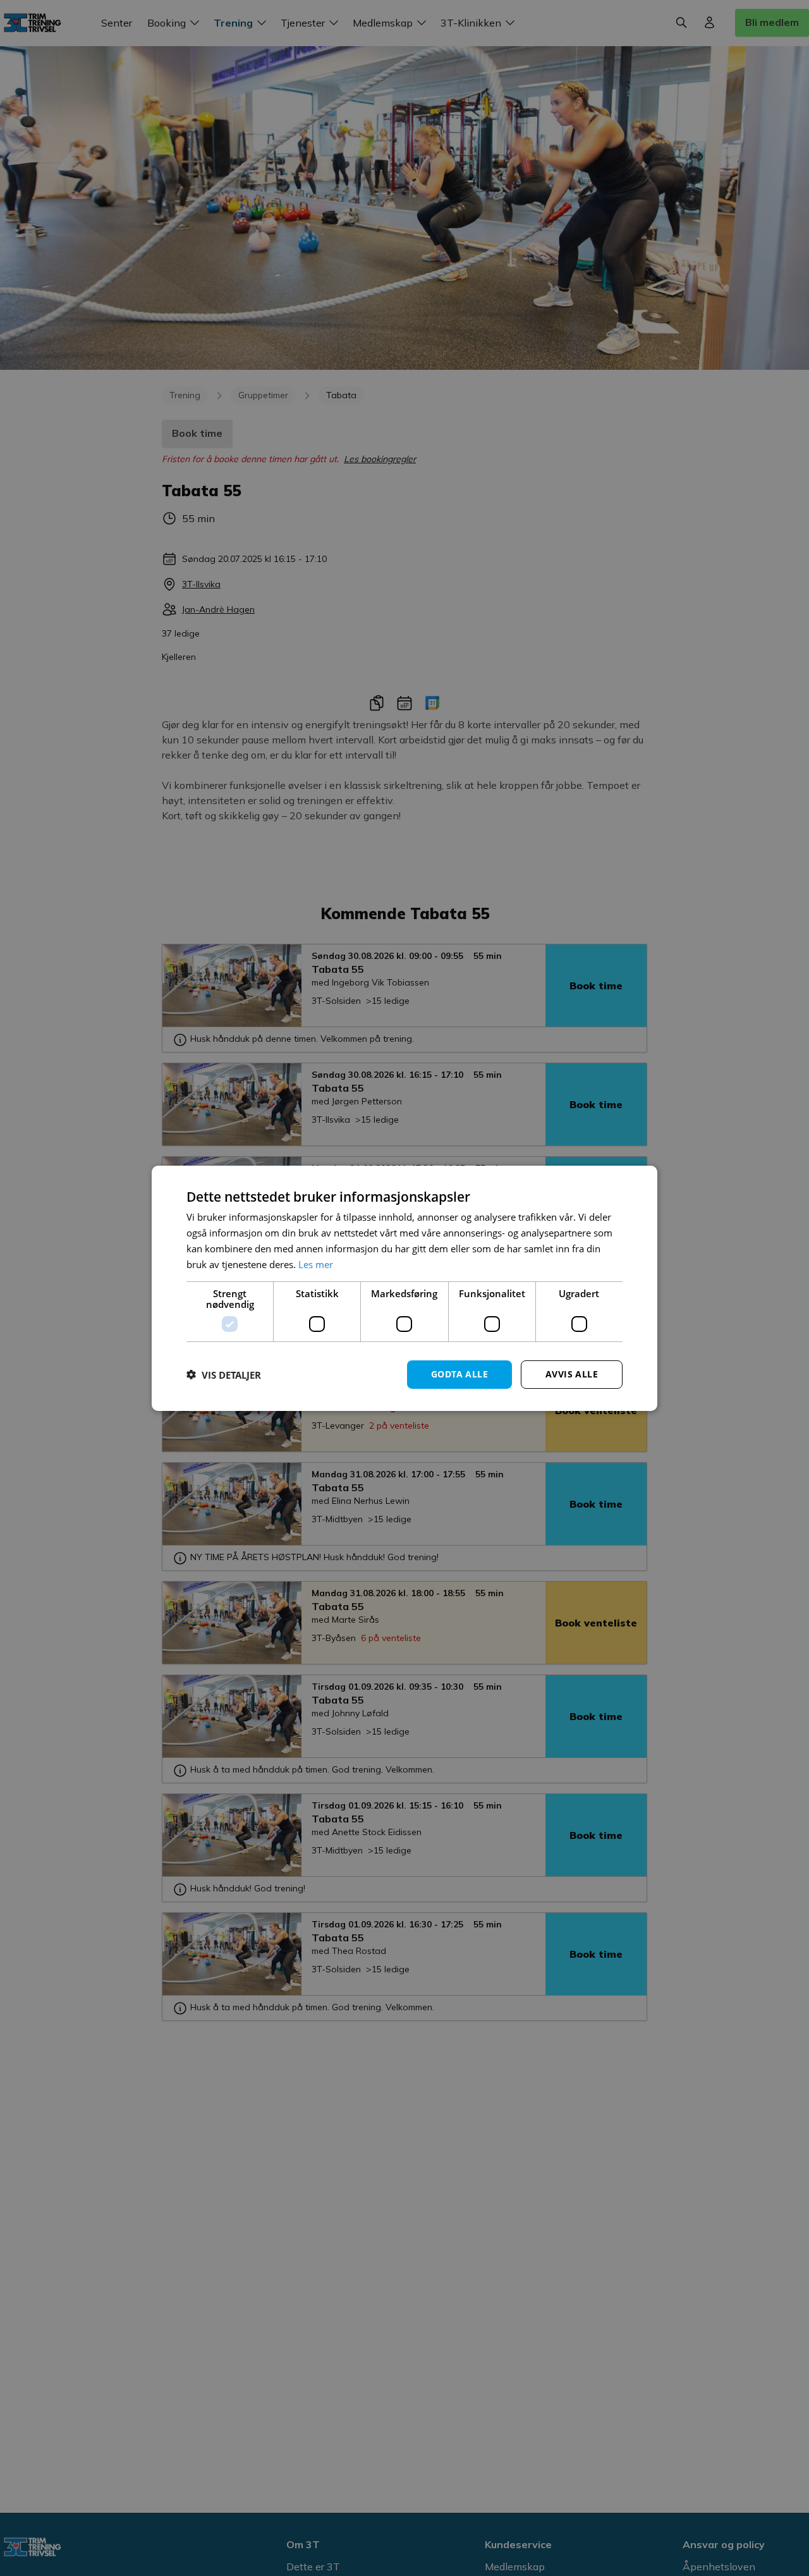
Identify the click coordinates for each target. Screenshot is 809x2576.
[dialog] (404, 1288)
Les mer (316, 1264)
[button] (224, 1374)
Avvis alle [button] (572, 1374)
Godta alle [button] (459, 1374)
